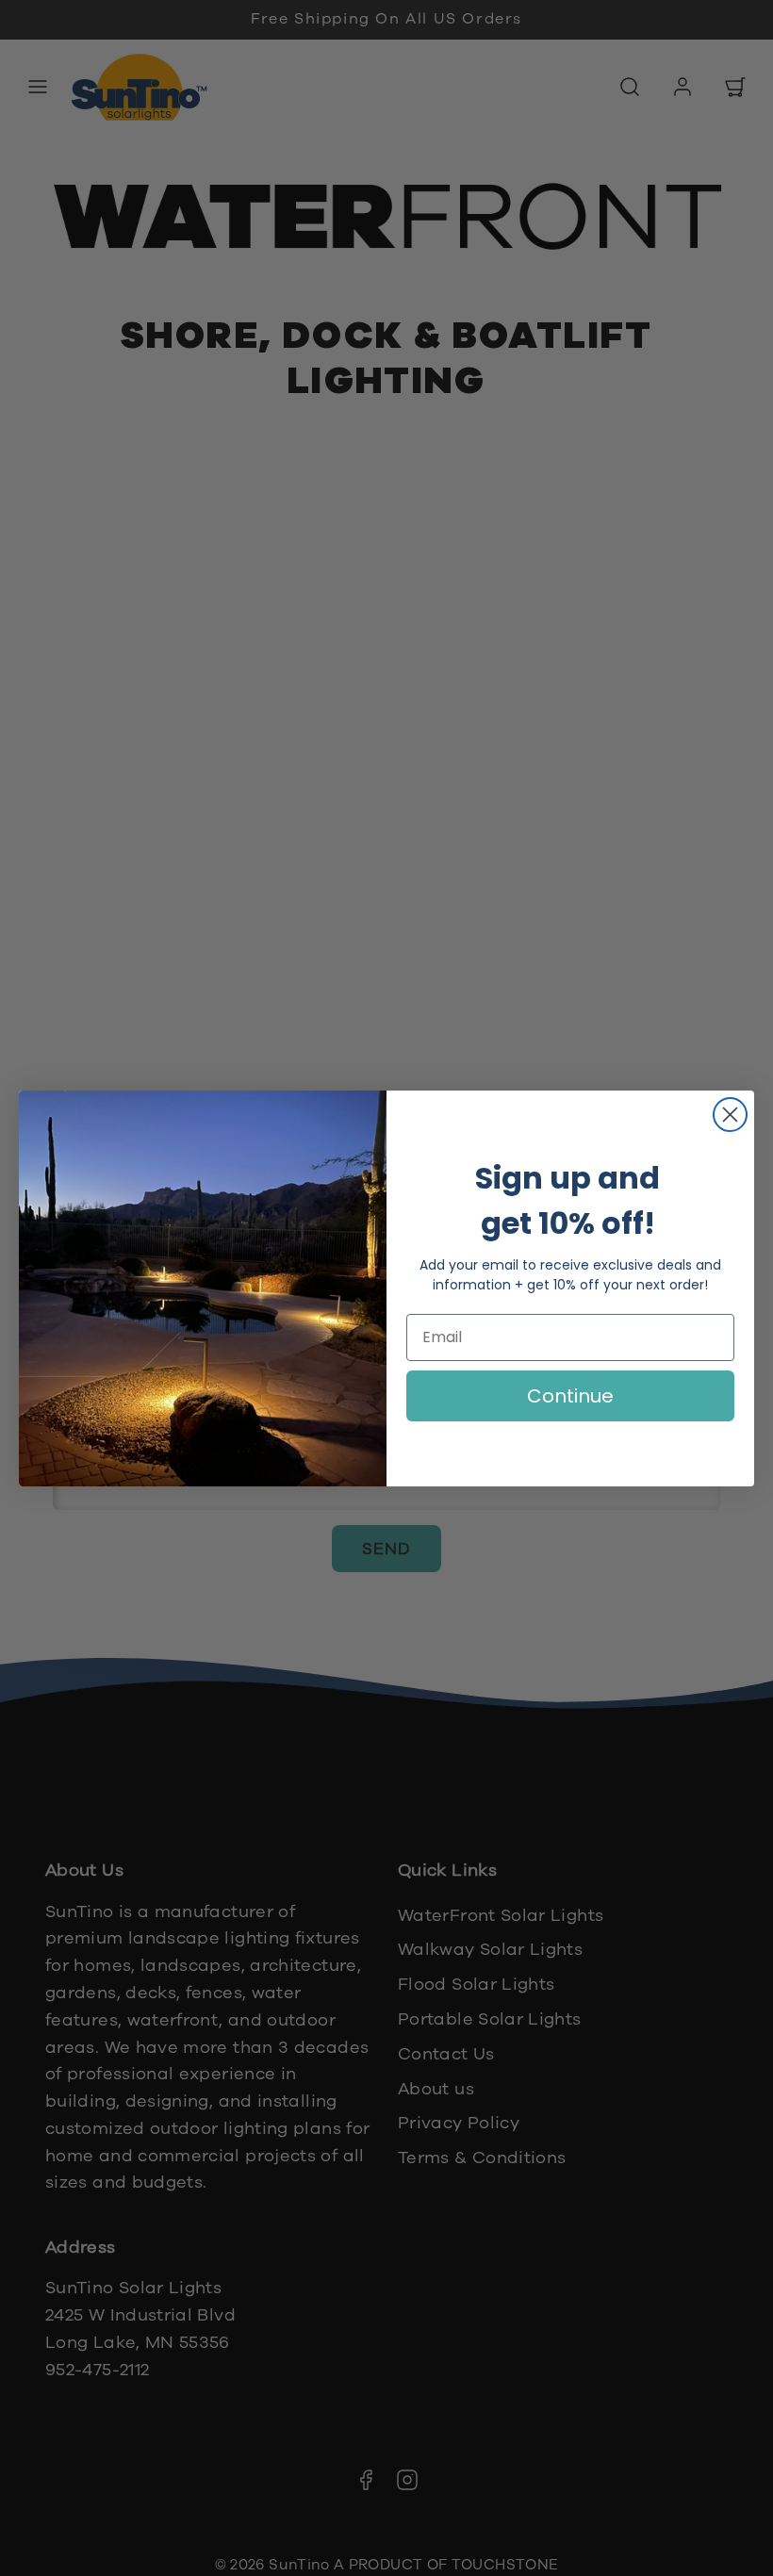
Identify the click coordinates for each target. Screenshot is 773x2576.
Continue (570, 1396)
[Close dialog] (730, 1115)
